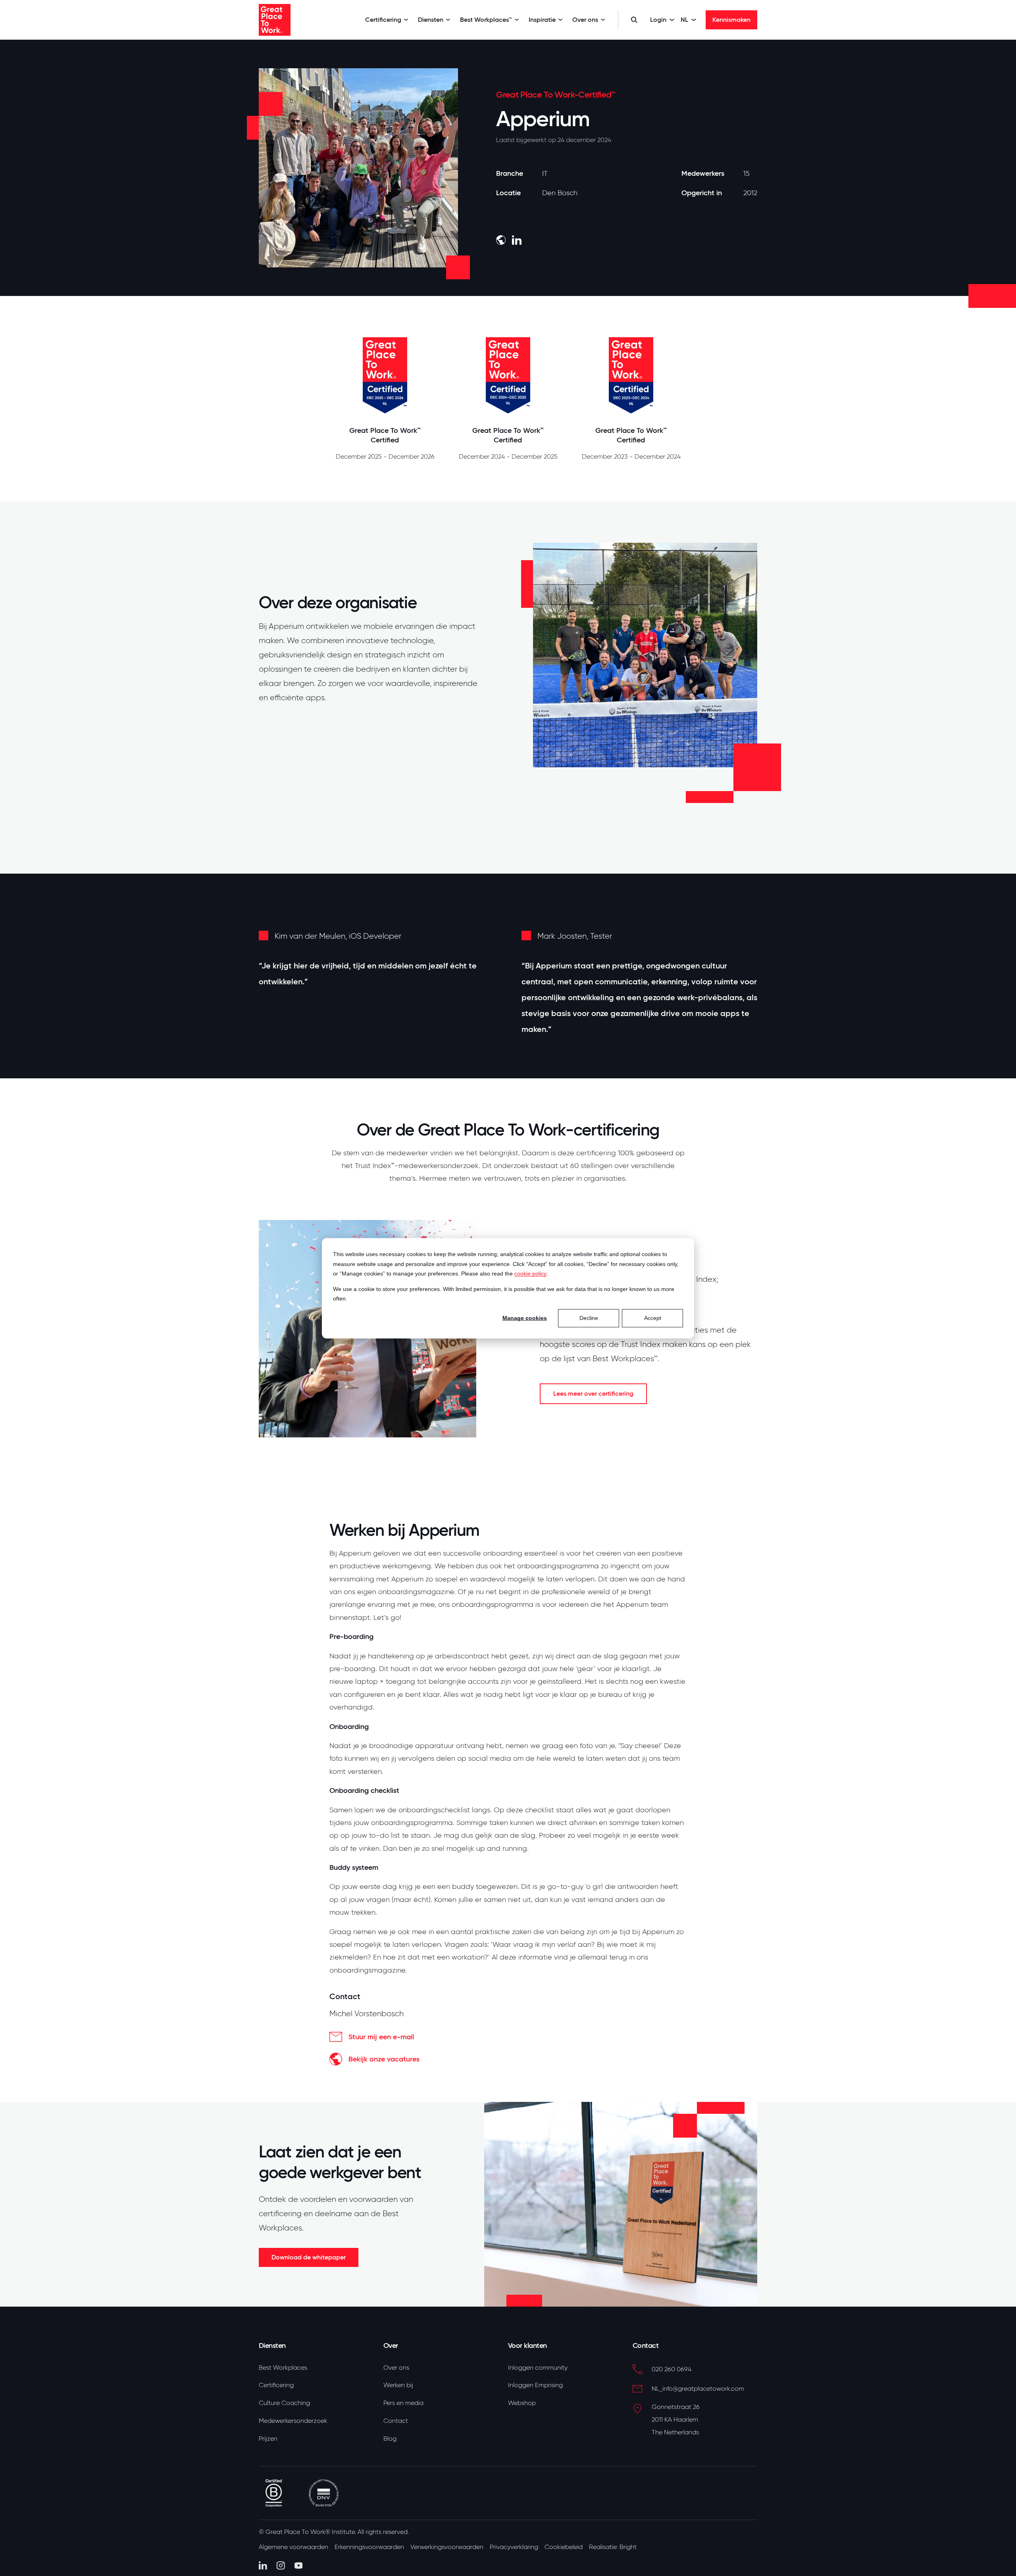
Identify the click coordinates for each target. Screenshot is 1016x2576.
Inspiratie (542, 20)
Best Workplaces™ (486, 20)
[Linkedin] (263, 2565)
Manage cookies (525, 1318)
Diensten (431, 20)
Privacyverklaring (514, 2547)
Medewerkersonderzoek (293, 2421)
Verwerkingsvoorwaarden (447, 2547)
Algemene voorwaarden (293, 2547)
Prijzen (268, 2439)
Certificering (383, 20)
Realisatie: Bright (613, 2547)
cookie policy (530, 1273)
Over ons (585, 20)
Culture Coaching (284, 2403)
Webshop (522, 2403)
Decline (589, 1318)
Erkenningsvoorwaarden (369, 2547)
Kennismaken (731, 20)
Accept (653, 1318)
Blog (390, 2439)
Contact (396, 2421)
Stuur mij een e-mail (381, 2037)
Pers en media (403, 2403)
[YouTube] (299, 2565)
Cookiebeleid (564, 2547)
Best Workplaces (283, 2368)
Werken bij (398, 2385)
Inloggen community (538, 2368)
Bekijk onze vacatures (384, 2059)
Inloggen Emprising (535, 2385)
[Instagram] (281, 2565)
